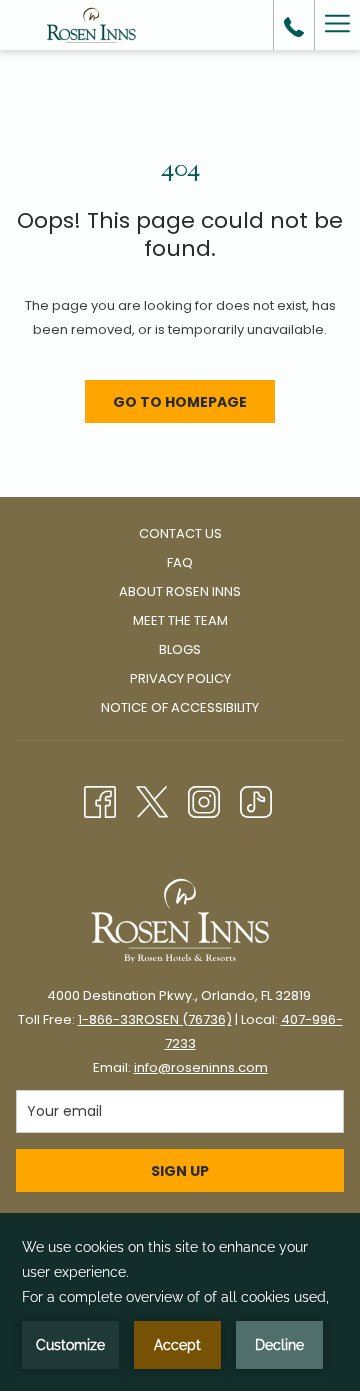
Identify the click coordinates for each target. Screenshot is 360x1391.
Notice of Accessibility (180, 707)
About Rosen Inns (180, 591)
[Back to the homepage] (91, 25)
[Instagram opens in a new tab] (204, 799)
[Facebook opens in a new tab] (100, 799)
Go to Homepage (180, 402)
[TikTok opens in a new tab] (256, 799)
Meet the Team (180, 620)
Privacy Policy (180, 678)
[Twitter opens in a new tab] (152, 799)
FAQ (180, 562)
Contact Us (180, 533)
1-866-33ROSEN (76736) (155, 1019)
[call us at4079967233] (294, 25)
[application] (180, 1302)
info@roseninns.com (201, 1067)
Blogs (180, 649)
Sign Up (180, 1171)
